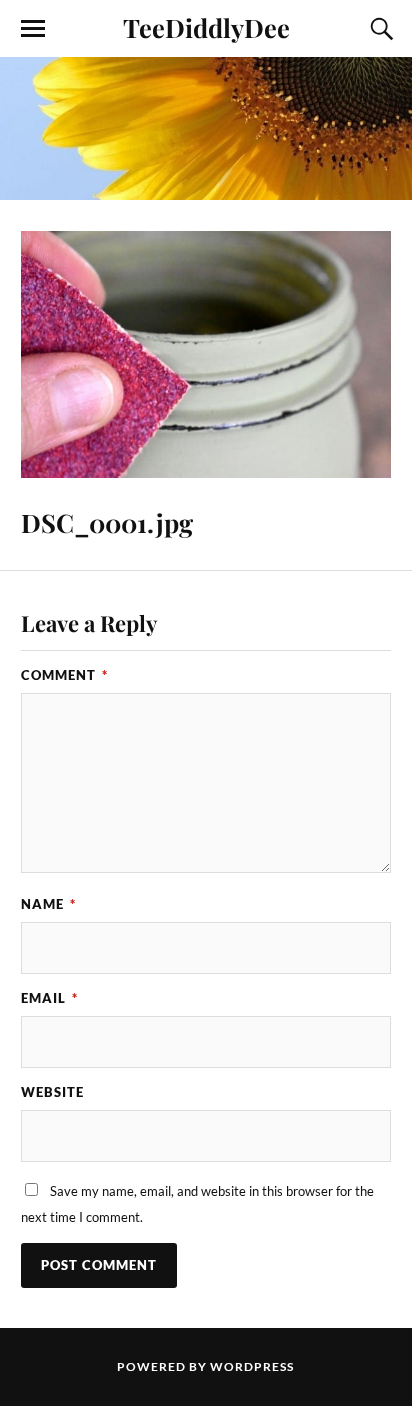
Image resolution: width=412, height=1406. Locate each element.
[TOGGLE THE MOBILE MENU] (33, 29)
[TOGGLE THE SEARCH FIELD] (379, 29)
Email (49, 998)
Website (52, 1092)
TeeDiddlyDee (206, 27)
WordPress (252, 1366)
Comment (64, 675)
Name (48, 904)
